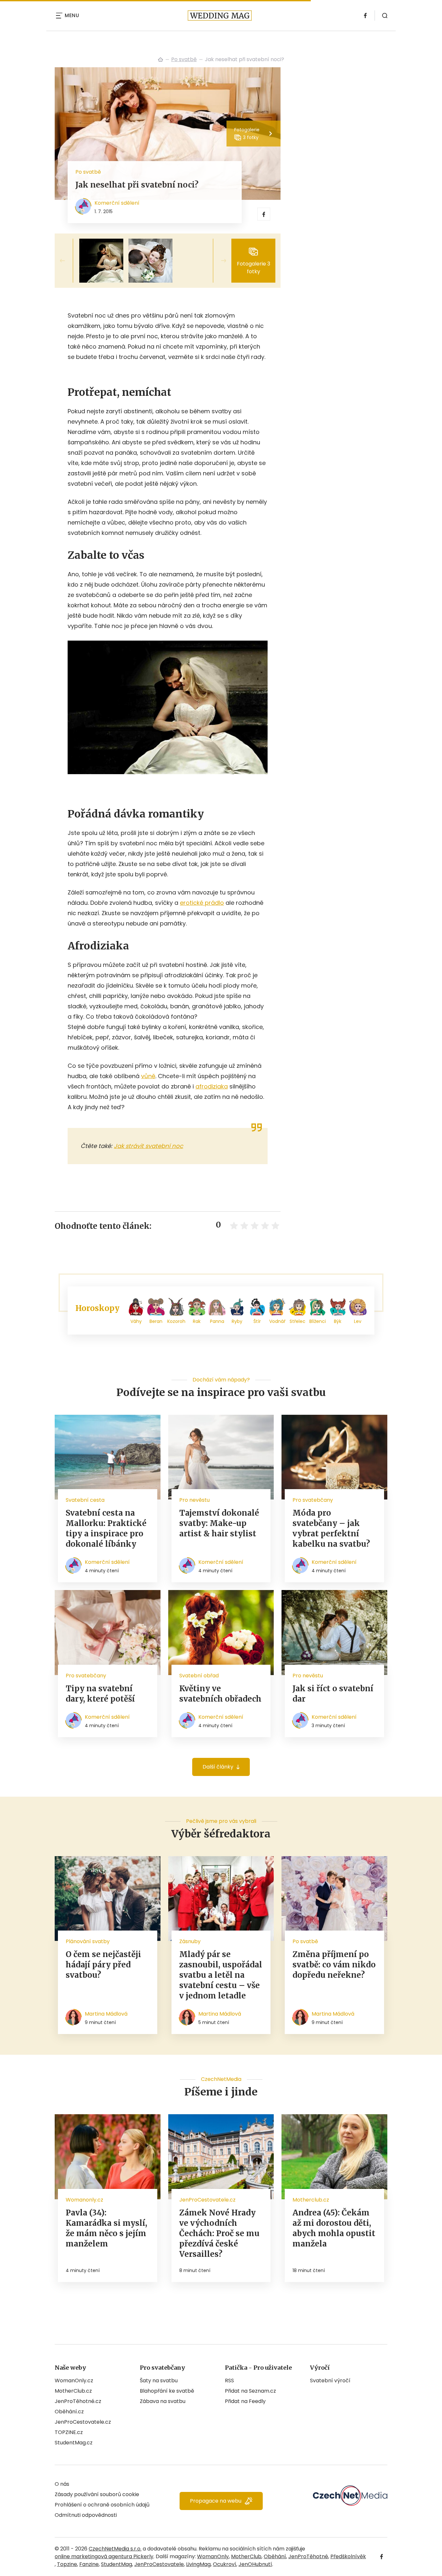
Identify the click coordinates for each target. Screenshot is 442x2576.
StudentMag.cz (74, 2443)
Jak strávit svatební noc (149, 1146)
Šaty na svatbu (159, 2381)
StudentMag (116, 2564)
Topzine (67, 2564)
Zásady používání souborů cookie (97, 2494)
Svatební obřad (199, 1676)
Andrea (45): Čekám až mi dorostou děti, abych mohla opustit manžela (334, 2228)
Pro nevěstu (194, 1500)
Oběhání (275, 2556)
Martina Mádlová (106, 2014)
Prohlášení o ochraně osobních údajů (102, 2505)
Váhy (136, 1321)
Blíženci (318, 1321)
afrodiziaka (212, 1086)
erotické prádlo (202, 903)
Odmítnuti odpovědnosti (86, 2515)
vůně (148, 1076)
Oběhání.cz (69, 2412)
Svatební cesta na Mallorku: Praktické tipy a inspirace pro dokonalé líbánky (106, 1528)
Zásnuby (190, 1941)
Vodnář (277, 1321)
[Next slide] (218, 261)
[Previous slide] (68, 261)
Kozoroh (176, 1321)
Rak (197, 1321)
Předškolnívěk (348, 2556)
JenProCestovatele (159, 2564)
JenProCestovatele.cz (83, 2422)
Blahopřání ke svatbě (167, 2391)
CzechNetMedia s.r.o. (115, 2549)
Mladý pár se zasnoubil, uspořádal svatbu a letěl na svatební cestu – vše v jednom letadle (221, 1975)
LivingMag (198, 2564)
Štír (257, 1321)
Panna (217, 1321)
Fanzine (89, 2564)
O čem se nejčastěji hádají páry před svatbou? (103, 1965)
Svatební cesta (85, 1500)
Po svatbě (184, 59)
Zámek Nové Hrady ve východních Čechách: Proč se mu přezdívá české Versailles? (219, 2233)
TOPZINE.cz (69, 2432)
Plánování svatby (88, 1941)
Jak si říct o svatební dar (333, 1694)
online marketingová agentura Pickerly (104, 2556)
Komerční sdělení (117, 203)
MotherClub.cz (73, 2391)
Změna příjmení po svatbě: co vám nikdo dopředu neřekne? (334, 1965)
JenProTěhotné (308, 2556)
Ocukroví (225, 2564)
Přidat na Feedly (245, 2401)
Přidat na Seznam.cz (250, 2391)
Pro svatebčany (313, 1500)
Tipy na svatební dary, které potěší (100, 1694)
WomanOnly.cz (74, 2381)
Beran (156, 1321)
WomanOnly (213, 2556)
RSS (229, 2381)
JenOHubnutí (255, 2564)
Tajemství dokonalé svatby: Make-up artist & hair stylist (219, 1523)
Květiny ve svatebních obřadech (220, 1694)
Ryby (237, 1321)
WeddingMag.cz (160, 60)
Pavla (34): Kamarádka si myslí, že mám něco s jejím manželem (106, 2228)
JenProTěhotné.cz (78, 2401)
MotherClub (246, 2556)
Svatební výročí (330, 2381)
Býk (338, 1321)
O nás (62, 2484)
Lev (358, 1321)
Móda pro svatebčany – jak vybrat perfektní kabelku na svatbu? (331, 1528)
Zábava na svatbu (163, 2401)
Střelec (298, 1321)
